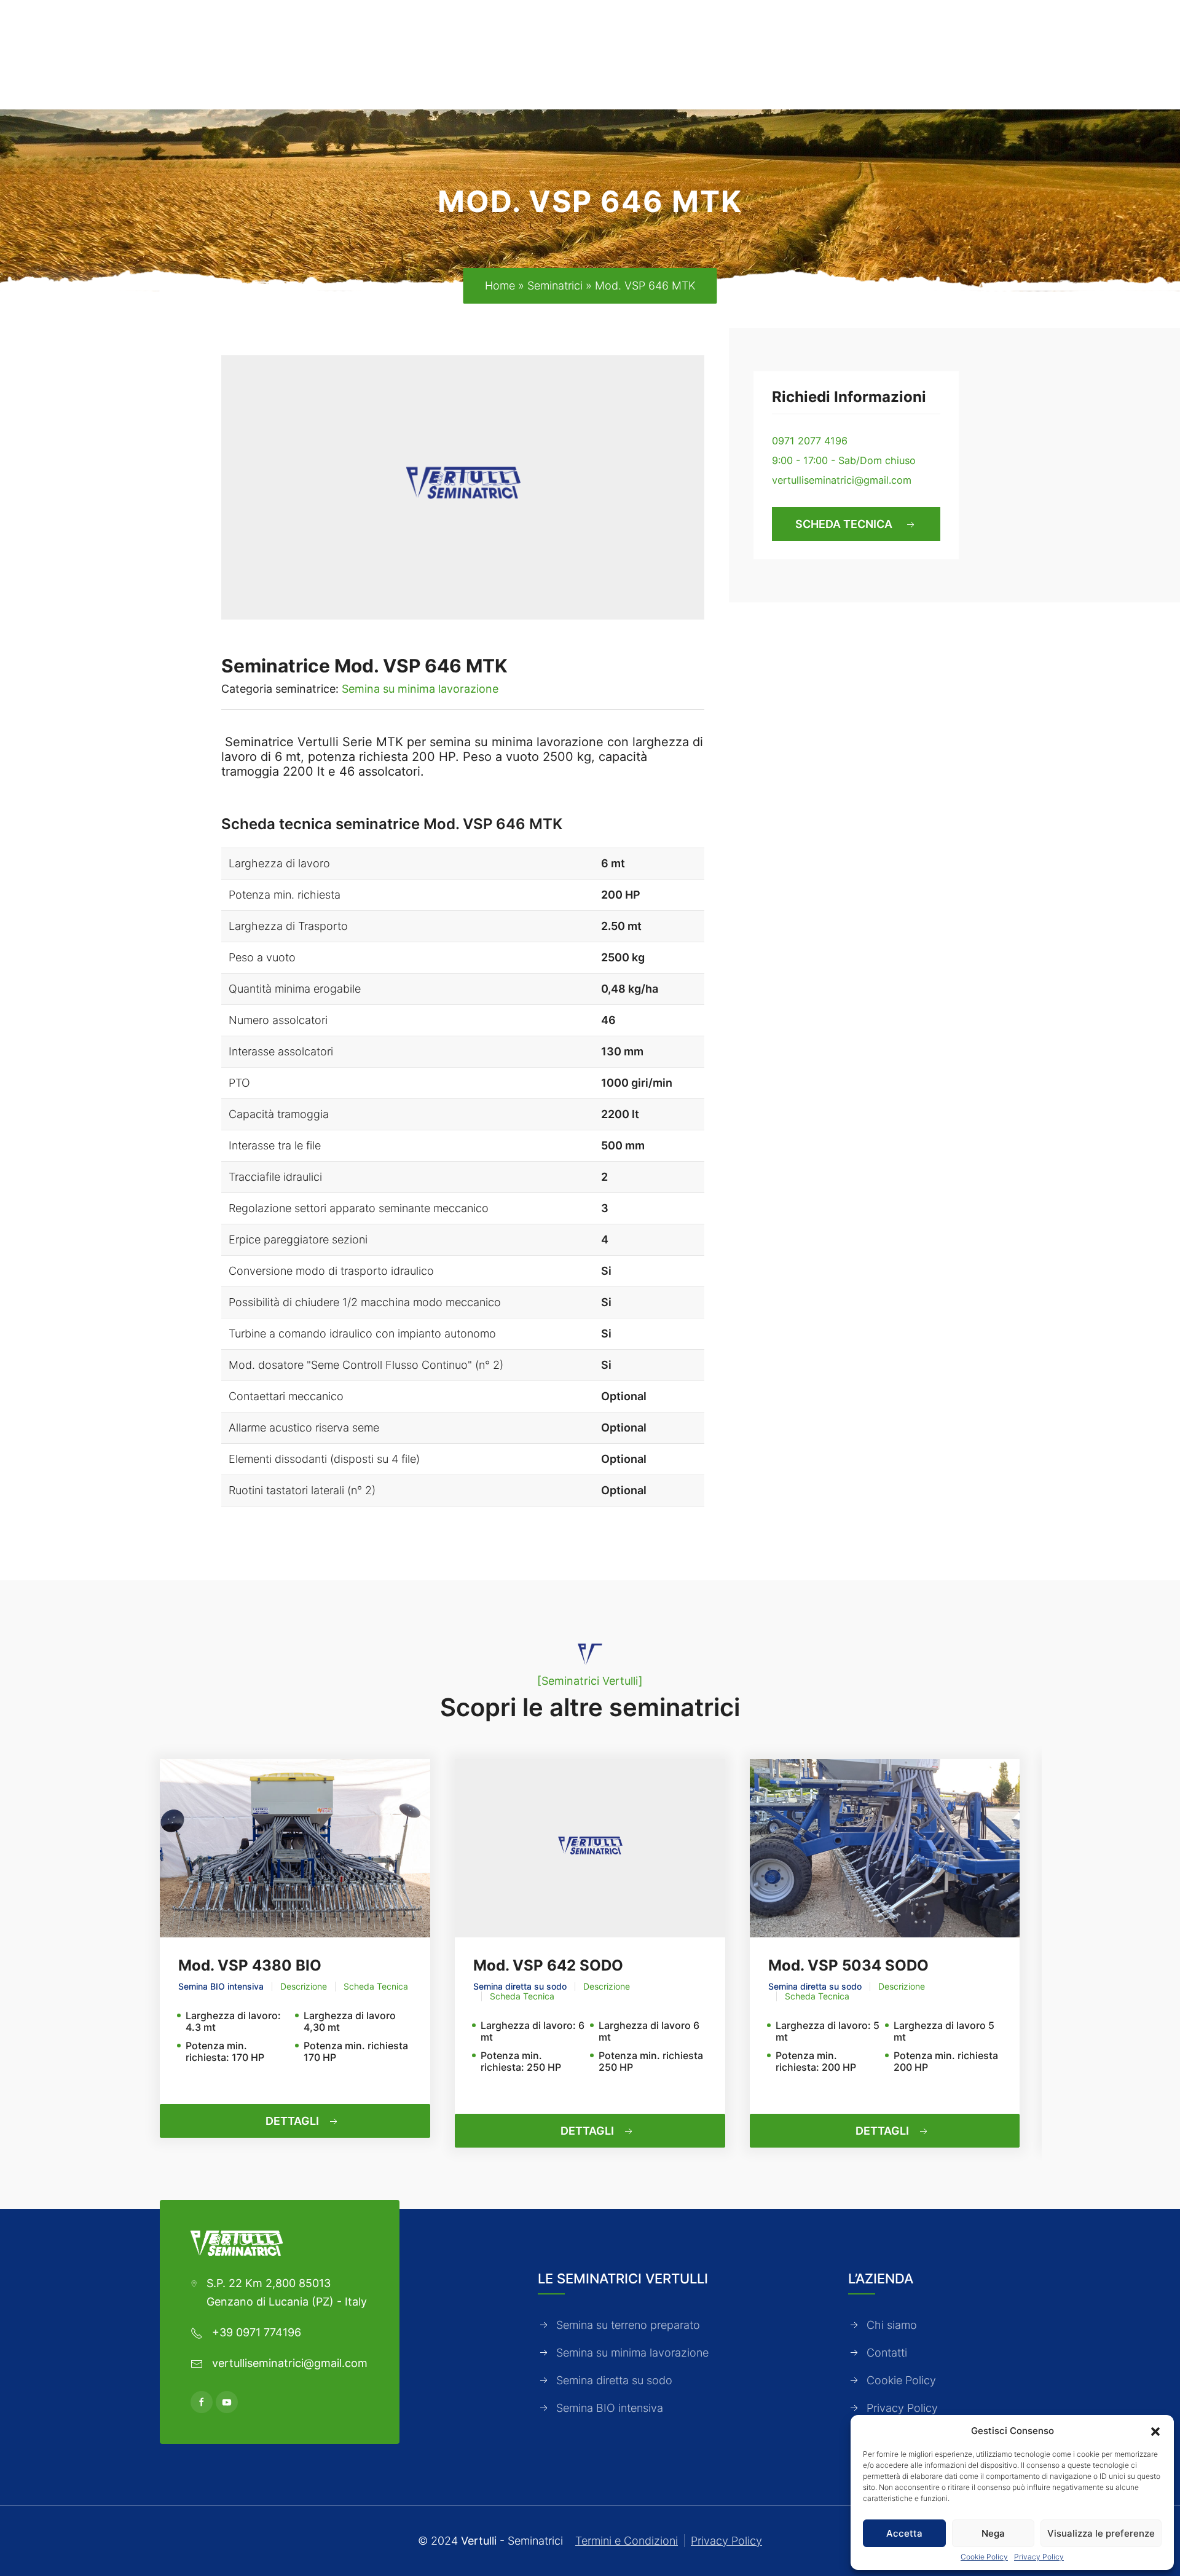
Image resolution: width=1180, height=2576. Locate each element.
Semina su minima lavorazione (420, 689)
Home (500, 286)
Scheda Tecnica (376, 1987)
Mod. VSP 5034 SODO (848, 1965)
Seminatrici (555, 286)
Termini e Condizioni (627, 2541)
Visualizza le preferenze (1101, 2533)
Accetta (904, 2533)
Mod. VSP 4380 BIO (250, 1965)
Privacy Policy (1039, 2557)
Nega (993, 2533)
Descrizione (304, 1987)
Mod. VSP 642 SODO (548, 1965)
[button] (1155, 2430)
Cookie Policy (984, 2557)
